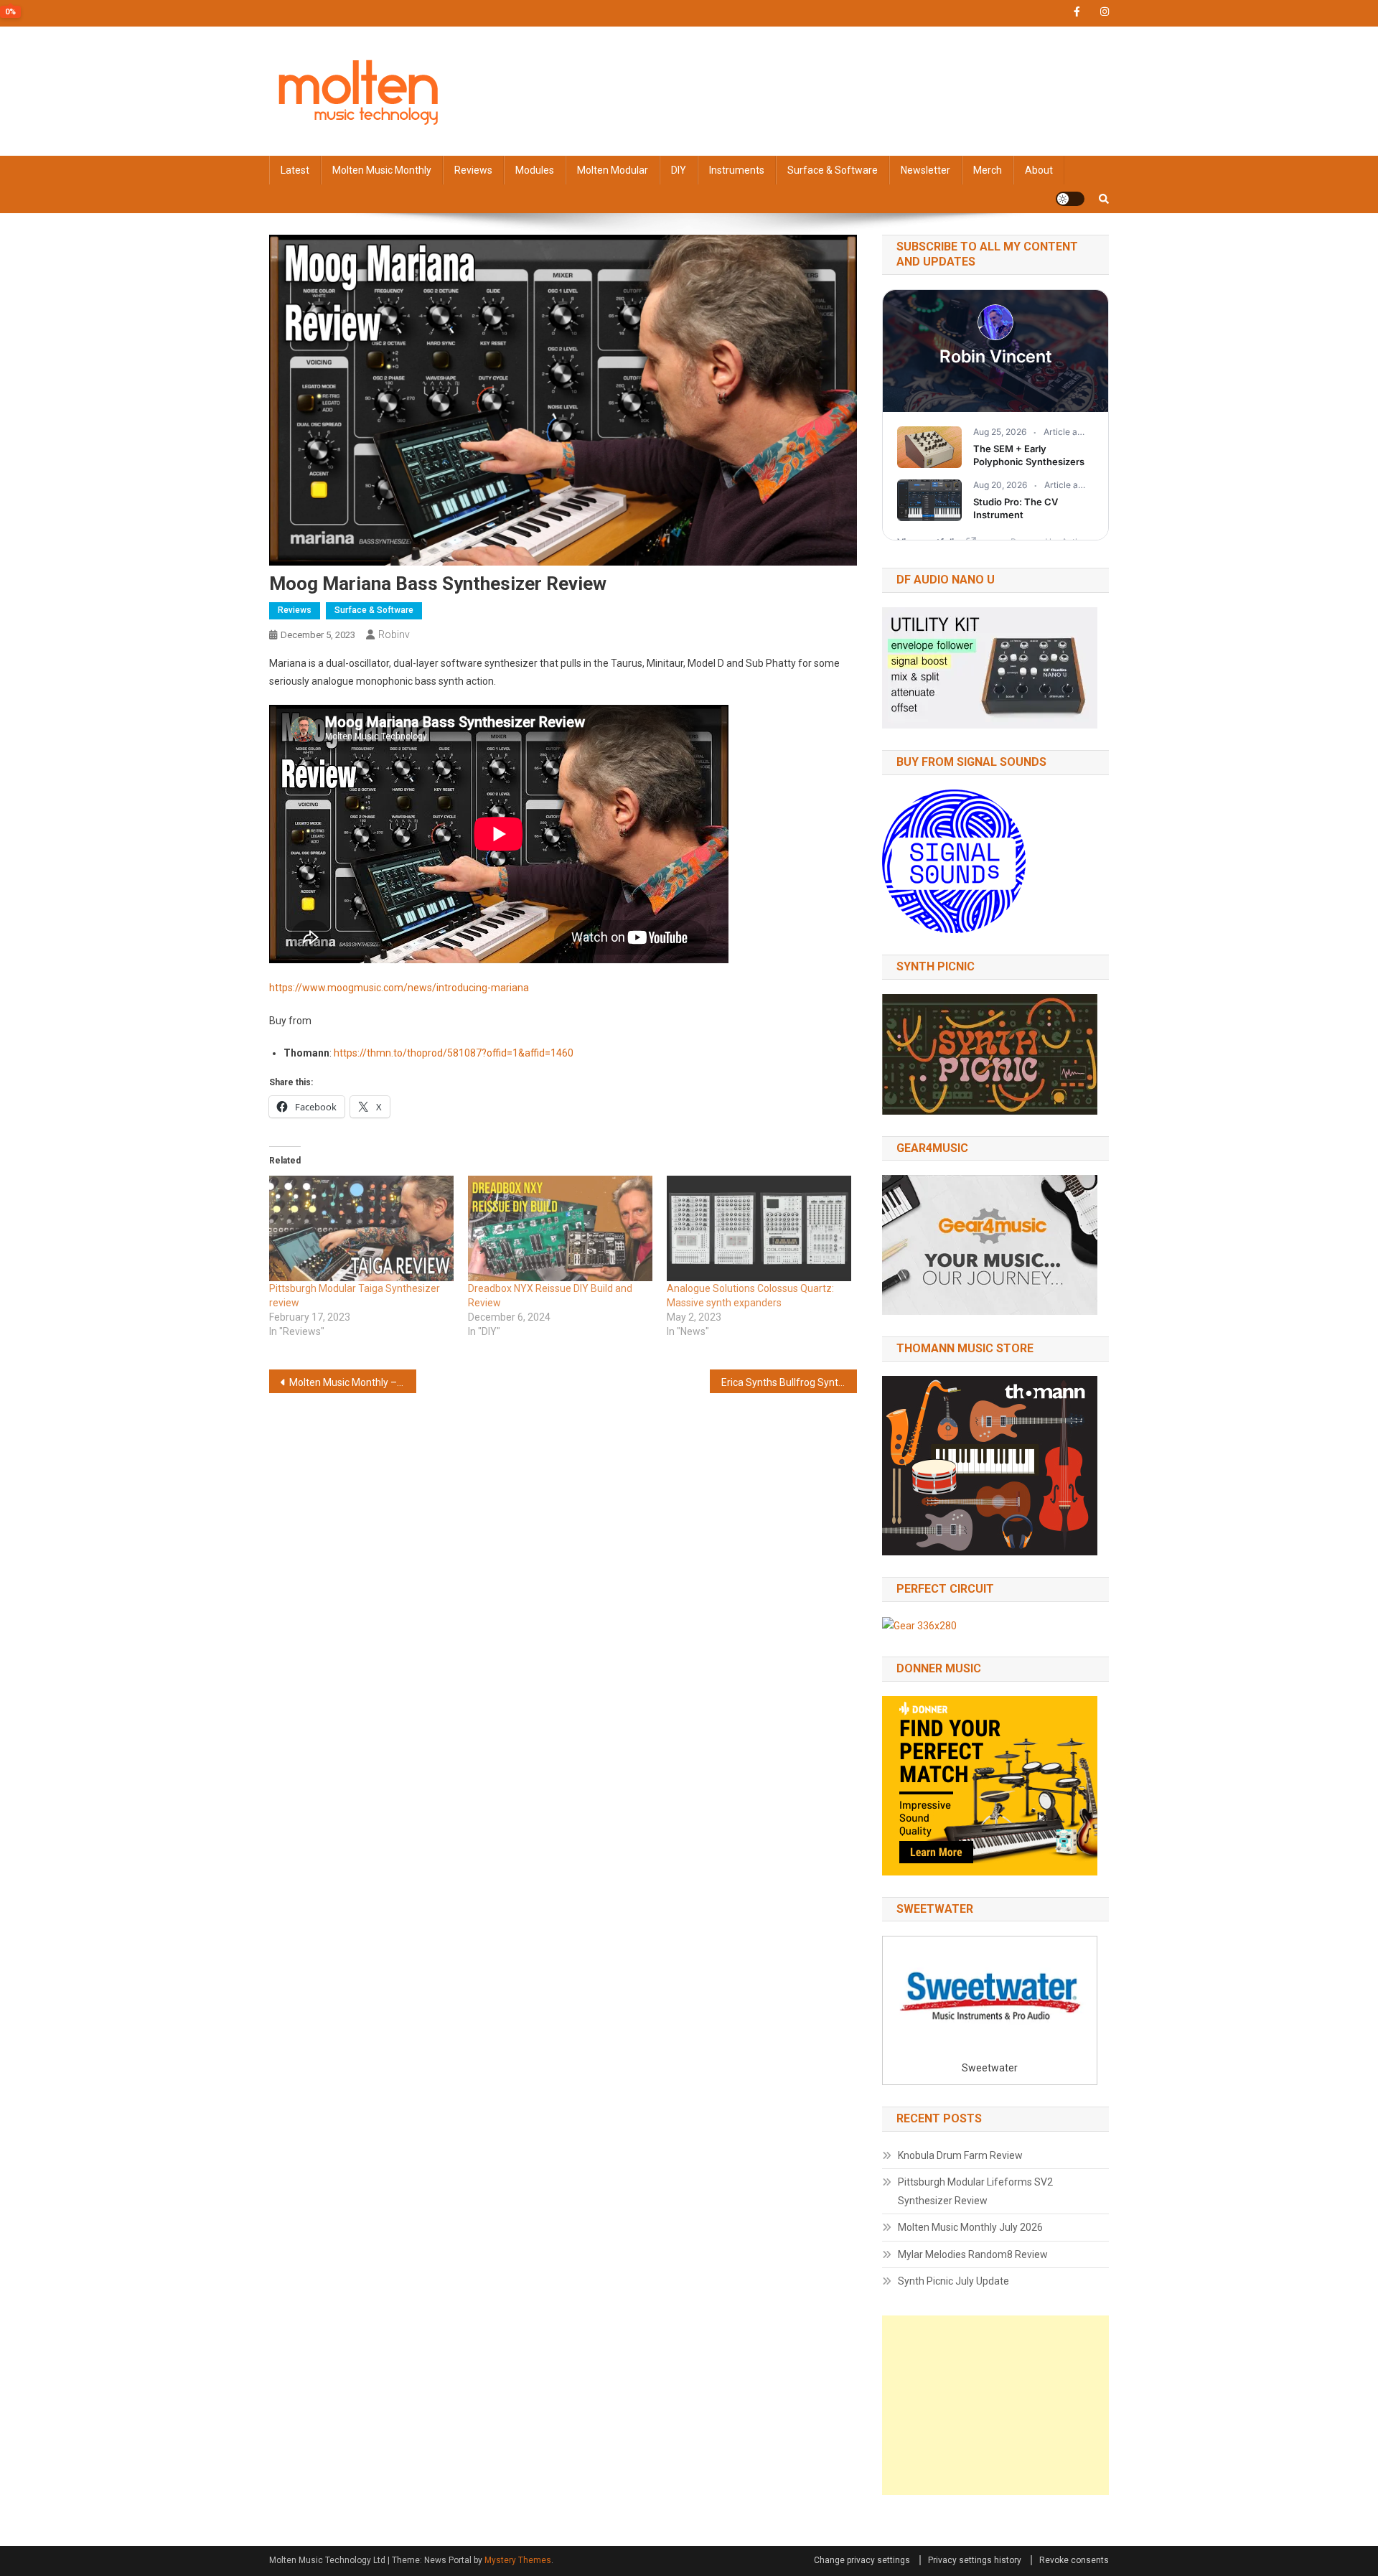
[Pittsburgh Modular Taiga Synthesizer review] (361, 1228)
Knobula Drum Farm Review (960, 2155)
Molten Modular (613, 170)
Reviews (473, 170)
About (1039, 170)
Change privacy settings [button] (862, 2560)
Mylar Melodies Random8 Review (973, 2254)
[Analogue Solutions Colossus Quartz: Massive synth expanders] (759, 1228)
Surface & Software (833, 170)
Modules (535, 170)
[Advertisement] (995, 2405)
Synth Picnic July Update (953, 2281)
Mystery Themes (518, 2560)
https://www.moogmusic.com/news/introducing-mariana (399, 988)
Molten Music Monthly (382, 170)
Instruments (737, 170)
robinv (394, 634)
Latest (295, 170)
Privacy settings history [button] (975, 2560)
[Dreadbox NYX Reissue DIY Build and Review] (560, 1228)
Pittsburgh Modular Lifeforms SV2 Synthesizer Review (975, 2191)
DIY (679, 170)
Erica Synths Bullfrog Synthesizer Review (789, 1382)
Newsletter (925, 170)
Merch (988, 170)
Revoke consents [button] (1074, 2560)
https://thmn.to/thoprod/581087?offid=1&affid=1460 (454, 1053)
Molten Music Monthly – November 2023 (353, 1382)
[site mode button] (1070, 199)
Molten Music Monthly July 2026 (970, 2227)
